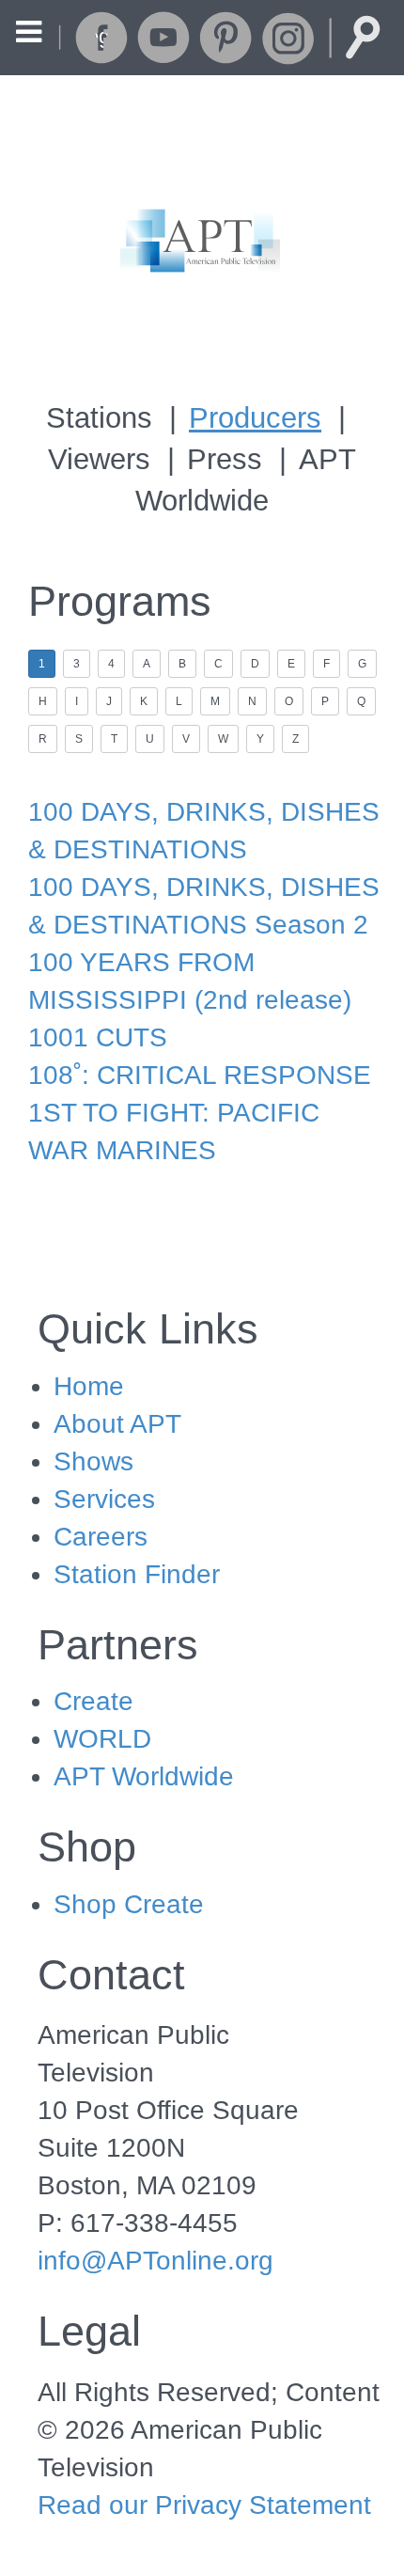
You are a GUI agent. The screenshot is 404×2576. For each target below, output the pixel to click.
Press (225, 459)
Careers (101, 1537)
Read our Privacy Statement (204, 2505)
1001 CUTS (98, 1037)
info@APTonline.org (155, 2261)
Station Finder (137, 1574)
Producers (255, 418)
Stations (99, 418)
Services (104, 1499)
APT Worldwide (144, 1776)
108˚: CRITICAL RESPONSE (200, 1075)
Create (93, 1701)
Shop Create (129, 1904)
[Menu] (29, 34)
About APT (117, 1424)
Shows (93, 1461)
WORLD (102, 1739)
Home (89, 1386)
